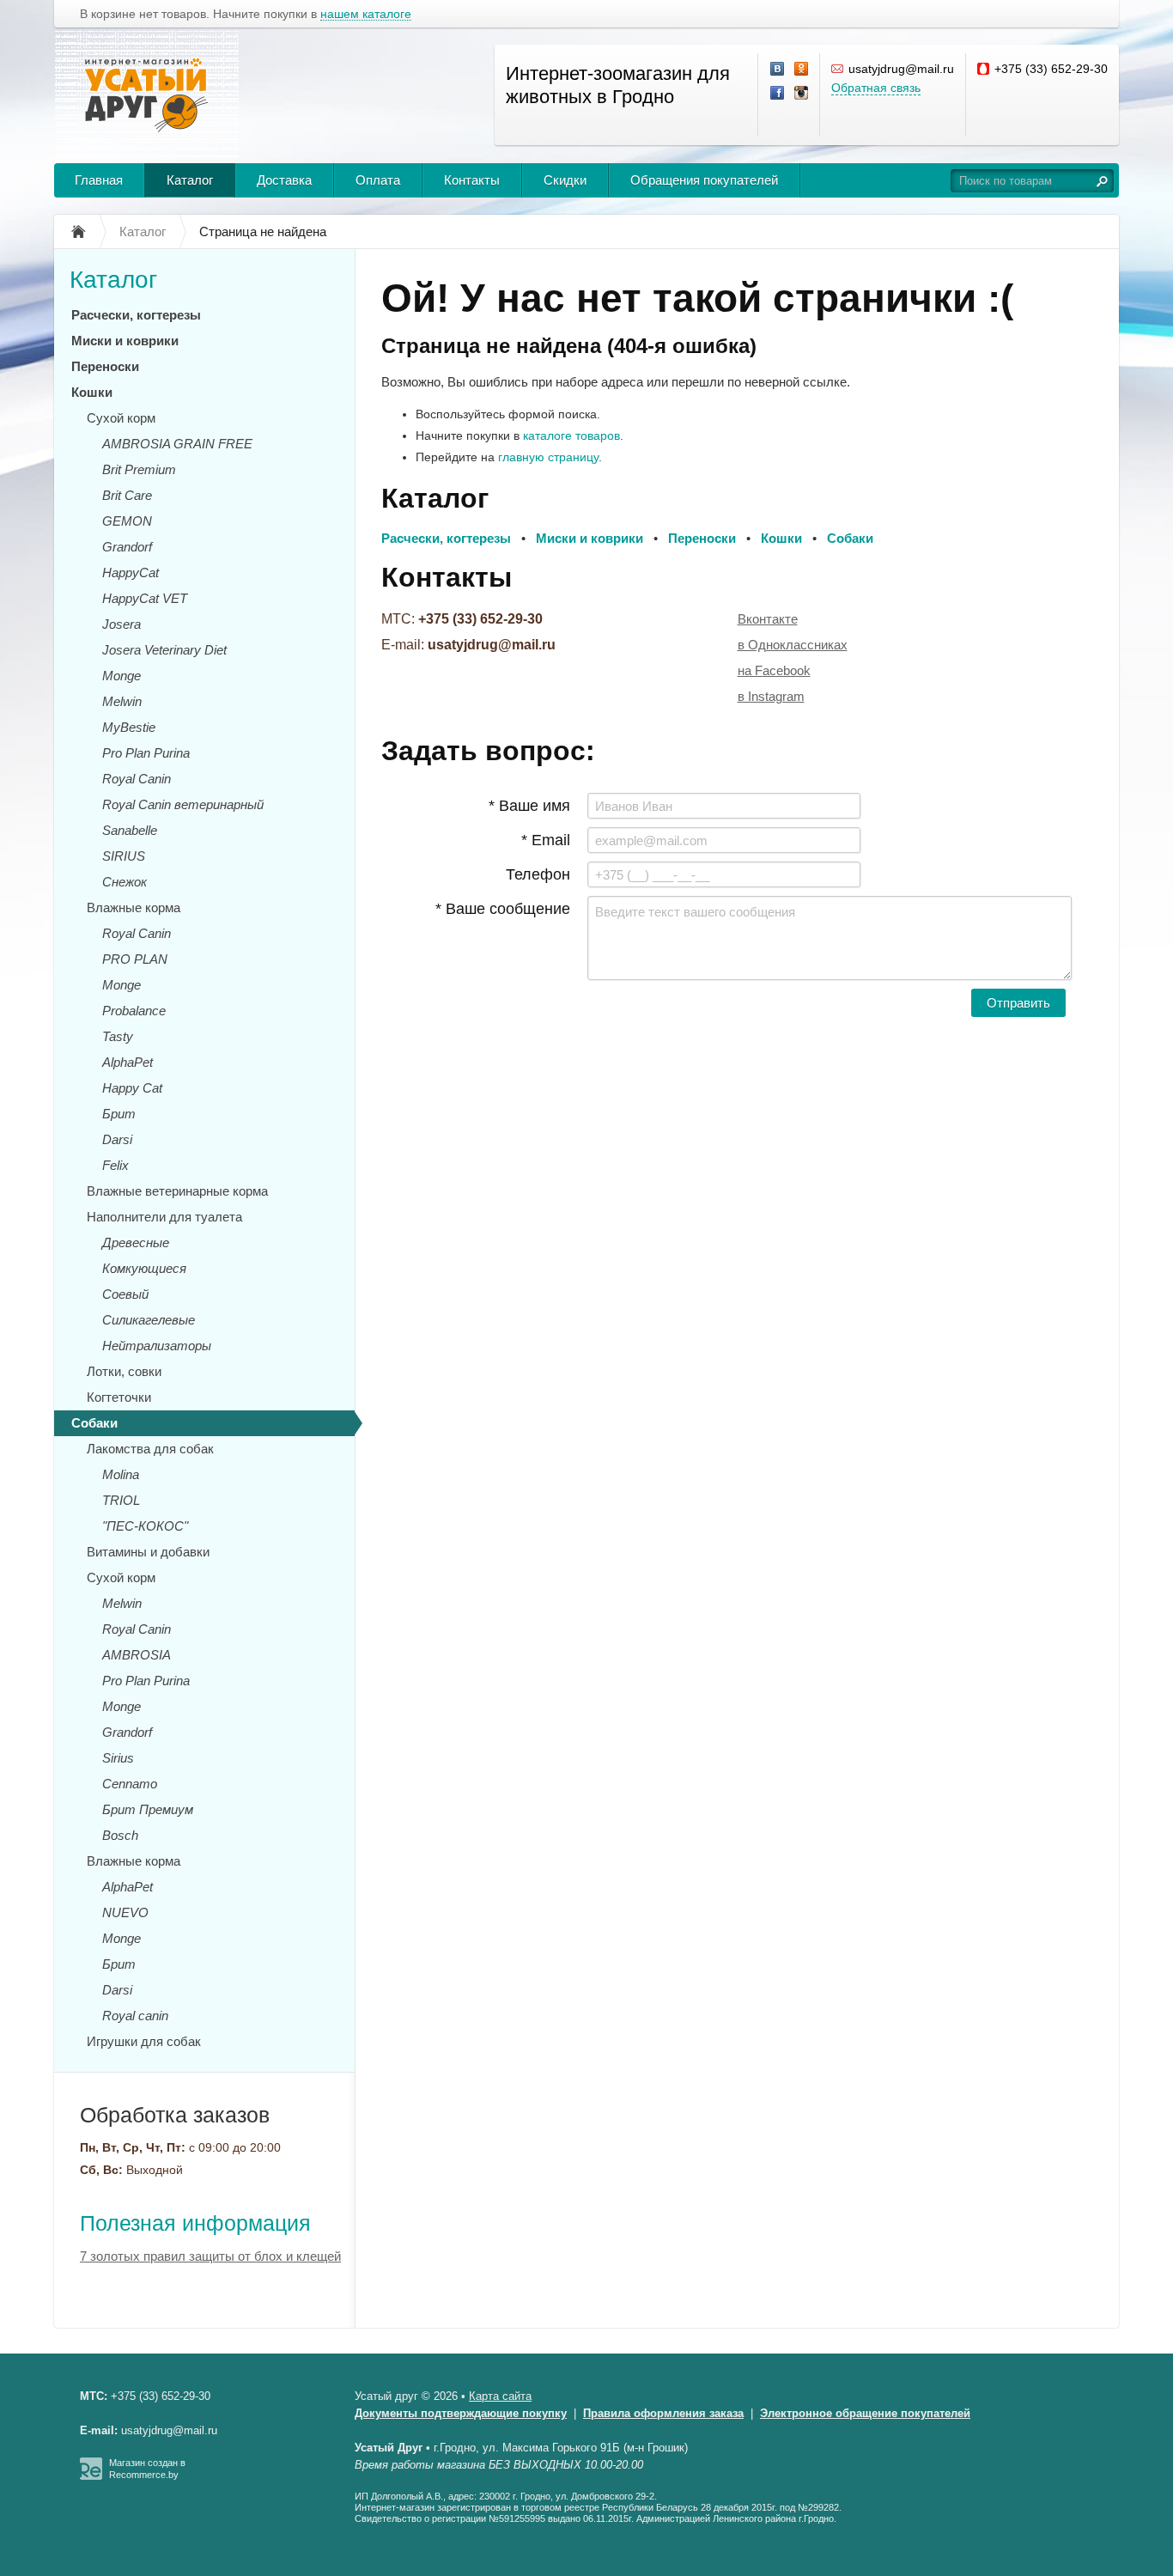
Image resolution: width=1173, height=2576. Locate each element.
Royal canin (135, 2016)
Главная (99, 180)
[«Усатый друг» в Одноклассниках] (802, 70)
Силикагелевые (149, 1320)
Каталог (190, 180)
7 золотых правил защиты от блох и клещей (210, 2256)
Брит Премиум (148, 1809)
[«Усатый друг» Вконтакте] (778, 70)
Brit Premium (139, 469)
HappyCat (131, 572)
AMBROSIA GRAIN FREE (177, 444)
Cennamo (130, 1784)
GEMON (127, 521)
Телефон (538, 874)
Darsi (117, 1139)
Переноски (105, 366)
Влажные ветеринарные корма (177, 1191)
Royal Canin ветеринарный (183, 804)
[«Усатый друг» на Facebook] (778, 94)
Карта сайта (500, 2396)
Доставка (284, 180)
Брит (119, 1114)
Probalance (134, 1011)
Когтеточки (119, 1397)
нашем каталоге (366, 14)
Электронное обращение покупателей (865, 2413)
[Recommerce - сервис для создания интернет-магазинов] (91, 2476)
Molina (121, 1474)
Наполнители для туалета (164, 1217)
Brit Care (127, 495)
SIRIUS (124, 856)
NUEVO (125, 1912)
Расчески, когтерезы (136, 315)
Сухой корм (121, 418)
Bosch (120, 1835)
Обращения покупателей (704, 180)
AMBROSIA (137, 1655)
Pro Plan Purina (146, 753)
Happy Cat (132, 1088)
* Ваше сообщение (503, 909)
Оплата (378, 180)
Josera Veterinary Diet (164, 650)
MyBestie (129, 727)
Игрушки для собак (144, 2041)
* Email (546, 840)
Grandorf (127, 547)
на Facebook (774, 670)
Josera (122, 624)
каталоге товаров (571, 435)
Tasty (118, 1036)
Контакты (472, 180)
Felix (115, 1165)
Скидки (565, 180)
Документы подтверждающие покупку (461, 2413)
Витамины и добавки (148, 1552)
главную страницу (548, 457)
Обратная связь (876, 88)
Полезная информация (195, 2223)
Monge (122, 676)
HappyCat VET (145, 598)
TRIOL (121, 1500)
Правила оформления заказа (663, 2413)
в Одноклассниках (793, 645)
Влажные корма (134, 907)
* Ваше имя (529, 806)
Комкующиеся (144, 1268)
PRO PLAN (135, 959)
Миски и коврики (125, 341)
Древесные (136, 1242)
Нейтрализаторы (157, 1346)
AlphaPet (128, 1062)
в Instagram (771, 696)
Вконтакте (768, 619)
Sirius (118, 1758)
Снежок (125, 882)
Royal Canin (137, 779)
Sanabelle (130, 830)
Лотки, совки (124, 1371)
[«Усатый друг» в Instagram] (802, 94)
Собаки (94, 1423)
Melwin (122, 701)
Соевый (125, 1294)
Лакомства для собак (150, 1449)
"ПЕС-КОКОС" (145, 1526)
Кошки (92, 392)
